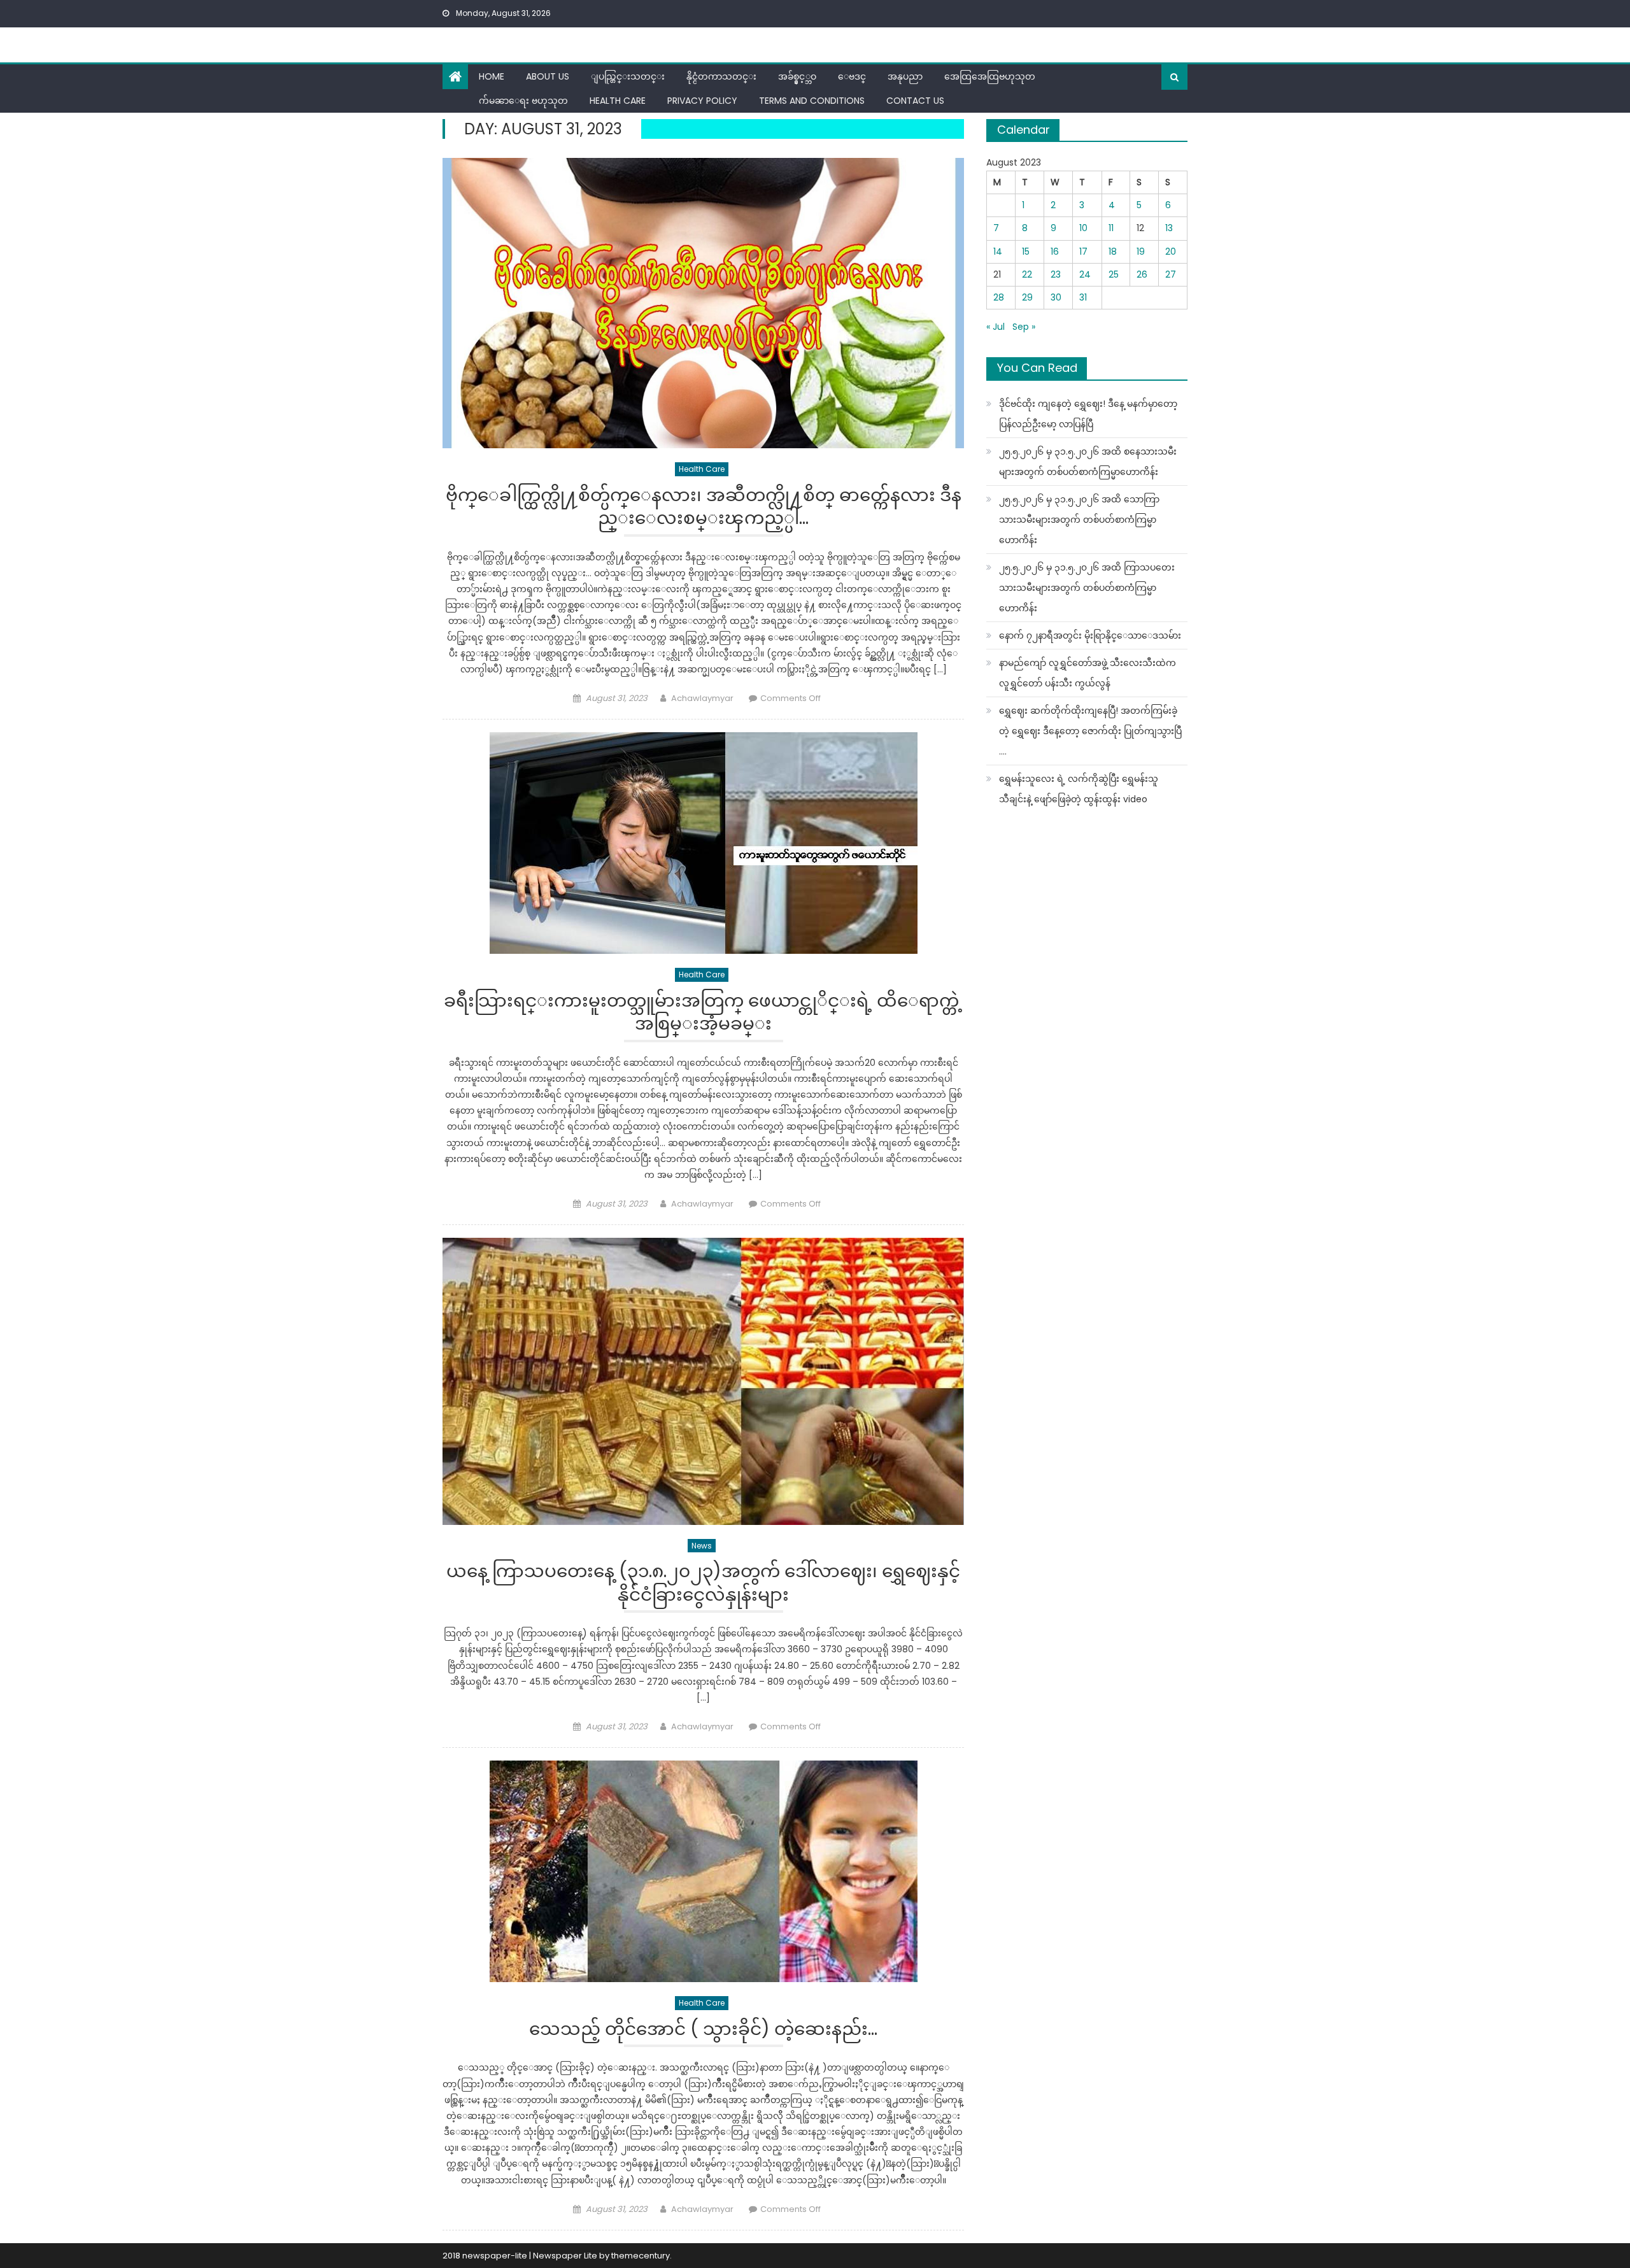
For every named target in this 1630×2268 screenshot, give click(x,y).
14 (998, 252)
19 (1141, 252)
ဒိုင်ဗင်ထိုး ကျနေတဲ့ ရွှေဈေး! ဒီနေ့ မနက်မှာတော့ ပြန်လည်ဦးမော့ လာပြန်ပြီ (1088, 414)
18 (1113, 252)
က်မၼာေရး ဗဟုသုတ (523, 101)
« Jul (996, 327)
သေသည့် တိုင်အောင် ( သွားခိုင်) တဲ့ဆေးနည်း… (703, 2030)
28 (999, 297)
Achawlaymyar (702, 698)
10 (1083, 228)
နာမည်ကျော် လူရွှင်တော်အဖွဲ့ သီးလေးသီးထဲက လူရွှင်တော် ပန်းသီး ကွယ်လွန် (1088, 673)
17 (1083, 252)
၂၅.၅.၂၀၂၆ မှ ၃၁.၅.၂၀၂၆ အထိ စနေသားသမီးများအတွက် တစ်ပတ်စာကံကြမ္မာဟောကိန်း (1088, 462)
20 (1171, 252)
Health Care (618, 101)
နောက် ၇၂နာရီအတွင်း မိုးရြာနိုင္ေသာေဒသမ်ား (1090, 635)
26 (1142, 274)
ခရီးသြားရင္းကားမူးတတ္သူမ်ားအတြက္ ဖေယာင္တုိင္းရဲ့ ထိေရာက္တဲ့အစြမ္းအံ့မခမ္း (703, 1013)
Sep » (1024, 327)
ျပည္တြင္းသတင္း (628, 76)
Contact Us (915, 101)
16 (1055, 252)
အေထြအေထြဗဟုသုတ (990, 76)
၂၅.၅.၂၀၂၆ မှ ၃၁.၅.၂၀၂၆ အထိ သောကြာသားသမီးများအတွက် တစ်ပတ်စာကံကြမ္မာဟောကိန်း (1079, 520)
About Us (548, 76)
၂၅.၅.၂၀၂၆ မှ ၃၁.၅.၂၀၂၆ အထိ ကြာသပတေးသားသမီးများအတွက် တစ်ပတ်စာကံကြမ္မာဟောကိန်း (1087, 588)
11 (1111, 228)
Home (492, 76)
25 (1114, 274)
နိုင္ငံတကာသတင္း (721, 76)
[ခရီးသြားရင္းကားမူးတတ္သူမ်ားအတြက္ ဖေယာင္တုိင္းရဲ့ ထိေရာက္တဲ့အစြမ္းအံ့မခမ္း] (703, 843)
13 (1169, 228)
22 (1027, 274)
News (702, 1546)
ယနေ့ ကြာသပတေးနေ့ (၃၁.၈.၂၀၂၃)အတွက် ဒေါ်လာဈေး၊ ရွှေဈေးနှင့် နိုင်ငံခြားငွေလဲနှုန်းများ (703, 1583)
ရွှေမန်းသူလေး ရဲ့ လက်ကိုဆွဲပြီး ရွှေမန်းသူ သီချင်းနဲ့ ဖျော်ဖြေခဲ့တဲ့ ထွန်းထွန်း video (1079, 789)
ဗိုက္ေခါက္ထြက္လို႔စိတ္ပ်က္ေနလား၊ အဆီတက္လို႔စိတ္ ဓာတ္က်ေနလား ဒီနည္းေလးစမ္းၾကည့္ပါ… (704, 507)
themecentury (641, 2256)
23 (1056, 274)
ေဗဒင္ (852, 76)
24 (1085, 274)
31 (1083, 297)
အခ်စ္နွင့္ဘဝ (797, 76)
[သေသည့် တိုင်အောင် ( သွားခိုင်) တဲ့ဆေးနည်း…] (703, 1871)
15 (1026, 252)
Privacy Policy (702, 101)
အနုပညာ (905, 76)
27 (1171, 274)
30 (1056, 297)
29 (1027, 297)
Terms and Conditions (812, 101)
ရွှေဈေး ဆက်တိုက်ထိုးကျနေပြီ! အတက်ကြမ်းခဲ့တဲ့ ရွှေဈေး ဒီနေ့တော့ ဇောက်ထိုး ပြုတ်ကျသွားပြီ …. (1090, 731)
